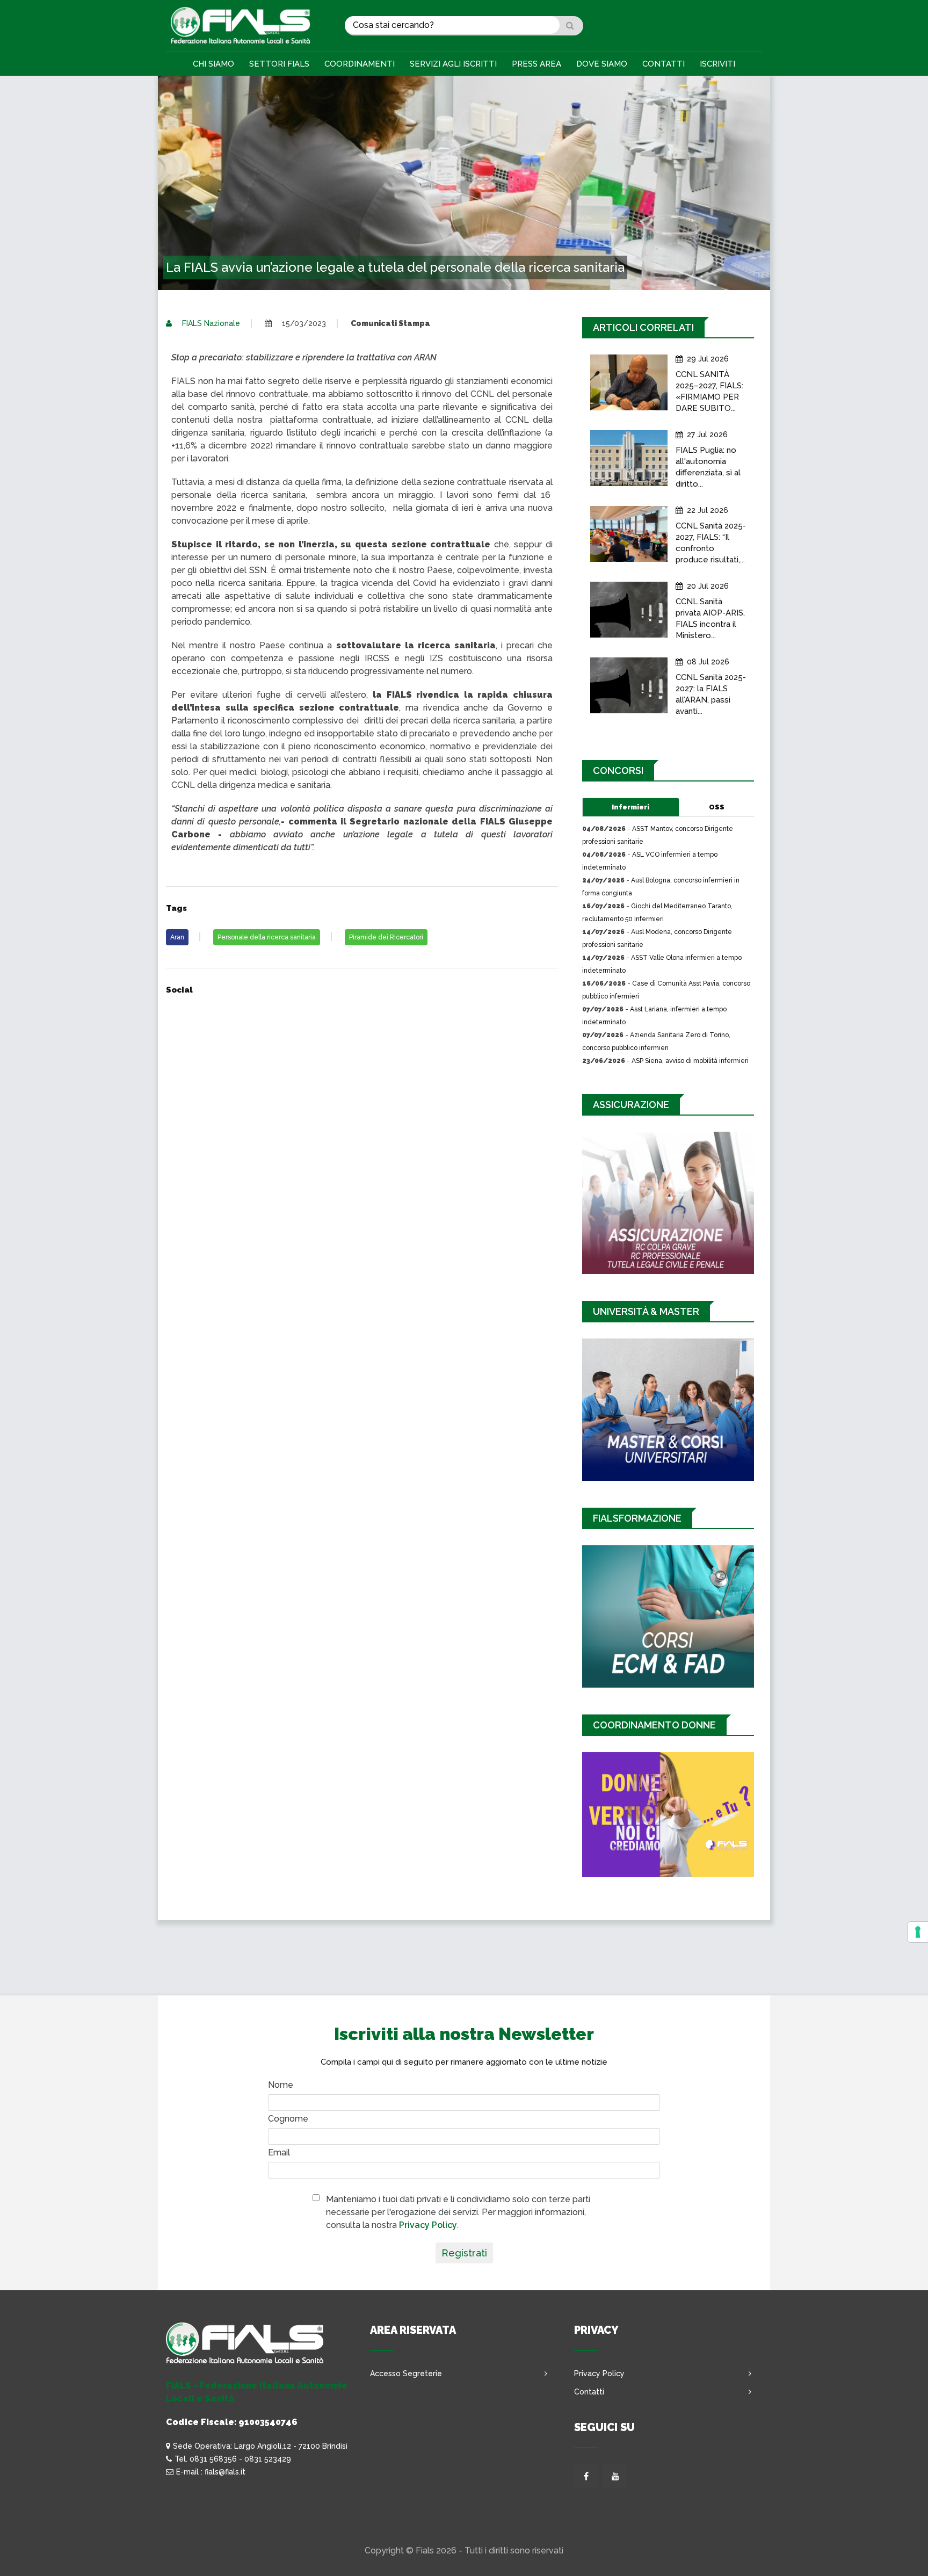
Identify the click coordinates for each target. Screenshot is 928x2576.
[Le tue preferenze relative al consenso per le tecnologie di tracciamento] (918, 1932)
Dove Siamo (602, 64)
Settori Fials (279, 64)
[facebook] (586, 2476)
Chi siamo (213, 64)
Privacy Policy (428, 2225)
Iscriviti (717, 64)
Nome (281, 2085)
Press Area (536, 64)
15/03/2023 (303, 323)
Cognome (288, 2119)
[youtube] (615, 2476)
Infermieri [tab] (630, 807)
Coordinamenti (360, 64)
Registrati (464, 2253)
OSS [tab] (717, 807)
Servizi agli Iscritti (453, 64)
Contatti (664, 64)
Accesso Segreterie (406, 2374)
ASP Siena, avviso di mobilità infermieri (690, 1061)
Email (279, 2152)
